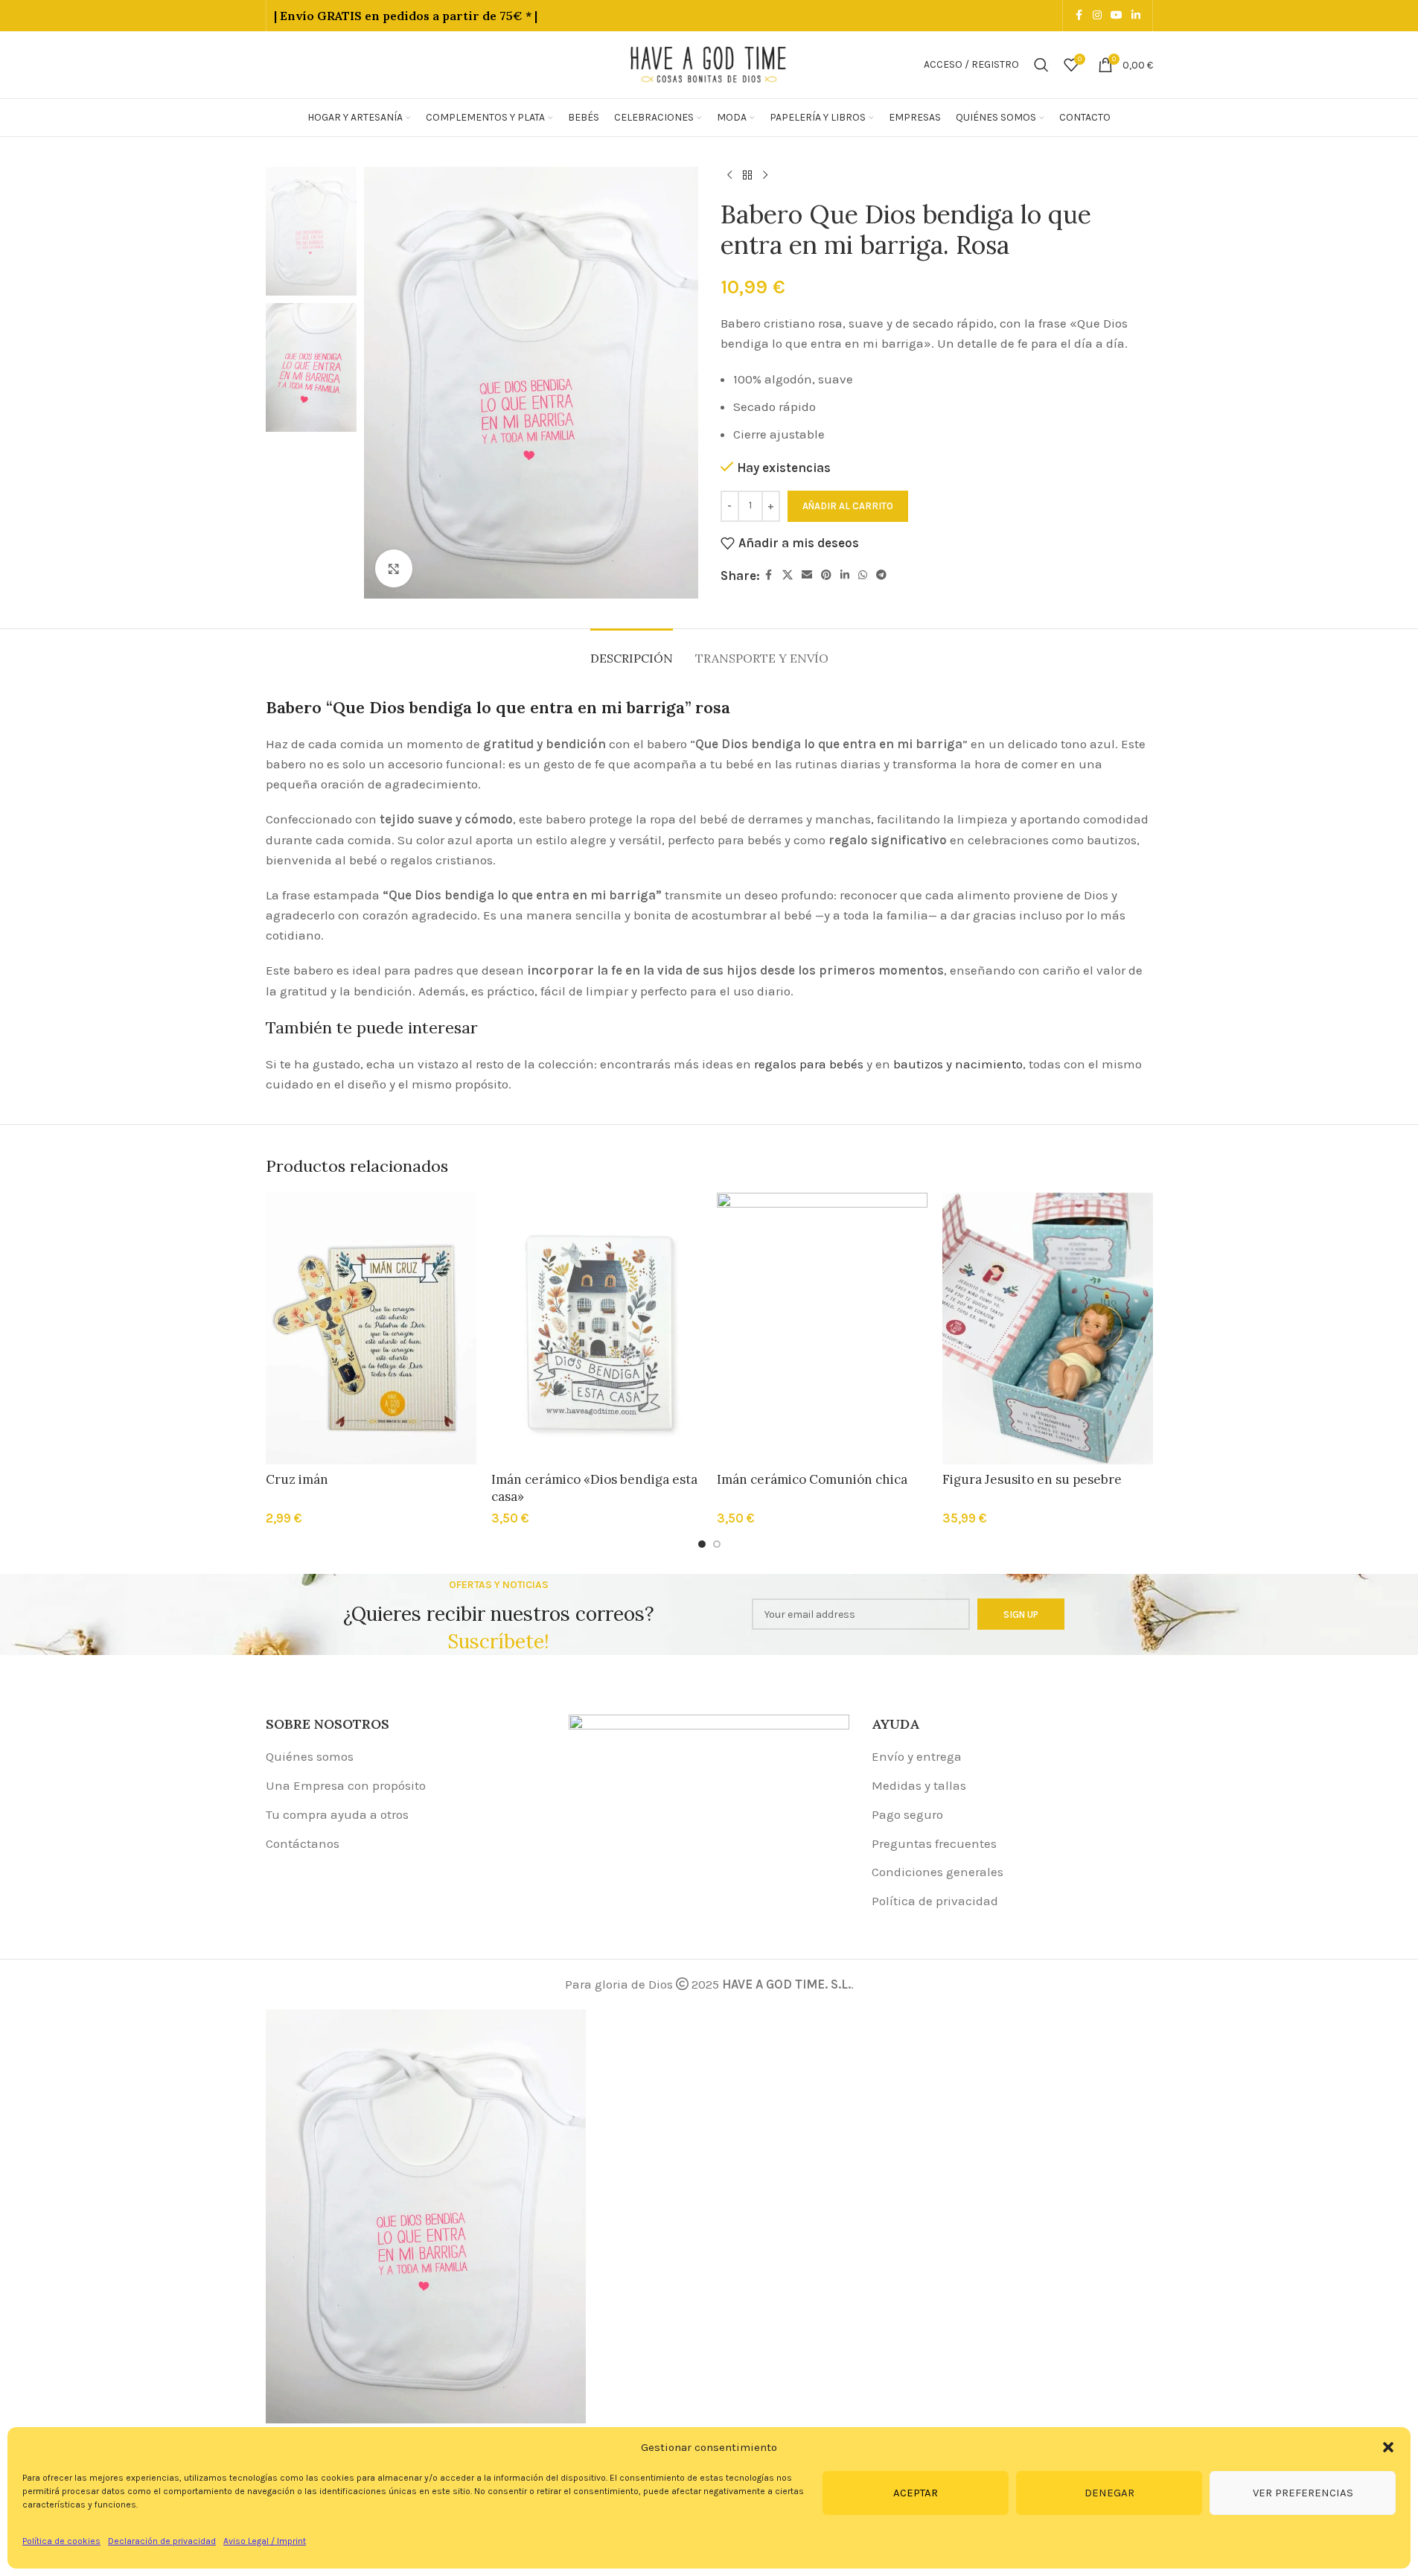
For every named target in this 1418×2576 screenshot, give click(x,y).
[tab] (632, 651)
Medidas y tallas (919, 1785)
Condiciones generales (938, 1872)
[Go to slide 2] (717, 1544)
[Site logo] (709, 63)
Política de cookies (61, 2541)
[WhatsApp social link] (863, 576)
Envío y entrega (917, 1756)
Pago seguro (907, 1814)
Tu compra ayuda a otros (337, 1814)
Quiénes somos (310, 1756)
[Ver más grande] (394, 568)
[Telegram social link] (881, 576)
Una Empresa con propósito (346, 1785)
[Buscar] (1041, 65)
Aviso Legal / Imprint (265, 2541)
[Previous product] (729, 176)
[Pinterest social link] (826, 576)
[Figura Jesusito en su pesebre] (1048, 1329)
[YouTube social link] (1117, 16)
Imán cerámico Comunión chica (812, 1479)
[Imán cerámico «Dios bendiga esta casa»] (597, 1329)
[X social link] (788, 576)
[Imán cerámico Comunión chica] (822, 1329)
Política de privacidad (935, 1901)
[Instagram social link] (1097, 16)
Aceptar (916, 2493)
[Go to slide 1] (702, 1544)
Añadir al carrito (848, 506)
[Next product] (765, 176)
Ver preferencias (1303, 2493)
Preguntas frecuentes (934, 1843)
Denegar (1109, 2493)
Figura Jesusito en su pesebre (1032, 1479)
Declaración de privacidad (162, 2541)
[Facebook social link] (1079, 16)
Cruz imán (297, 1479)
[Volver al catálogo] (747, 176)
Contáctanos (303, 1843)
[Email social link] (807, 576)
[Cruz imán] (371, 1329)
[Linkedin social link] (1136, 16)
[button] (1388, 2447)
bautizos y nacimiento (958, 1064)
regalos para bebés (809, 1064)
